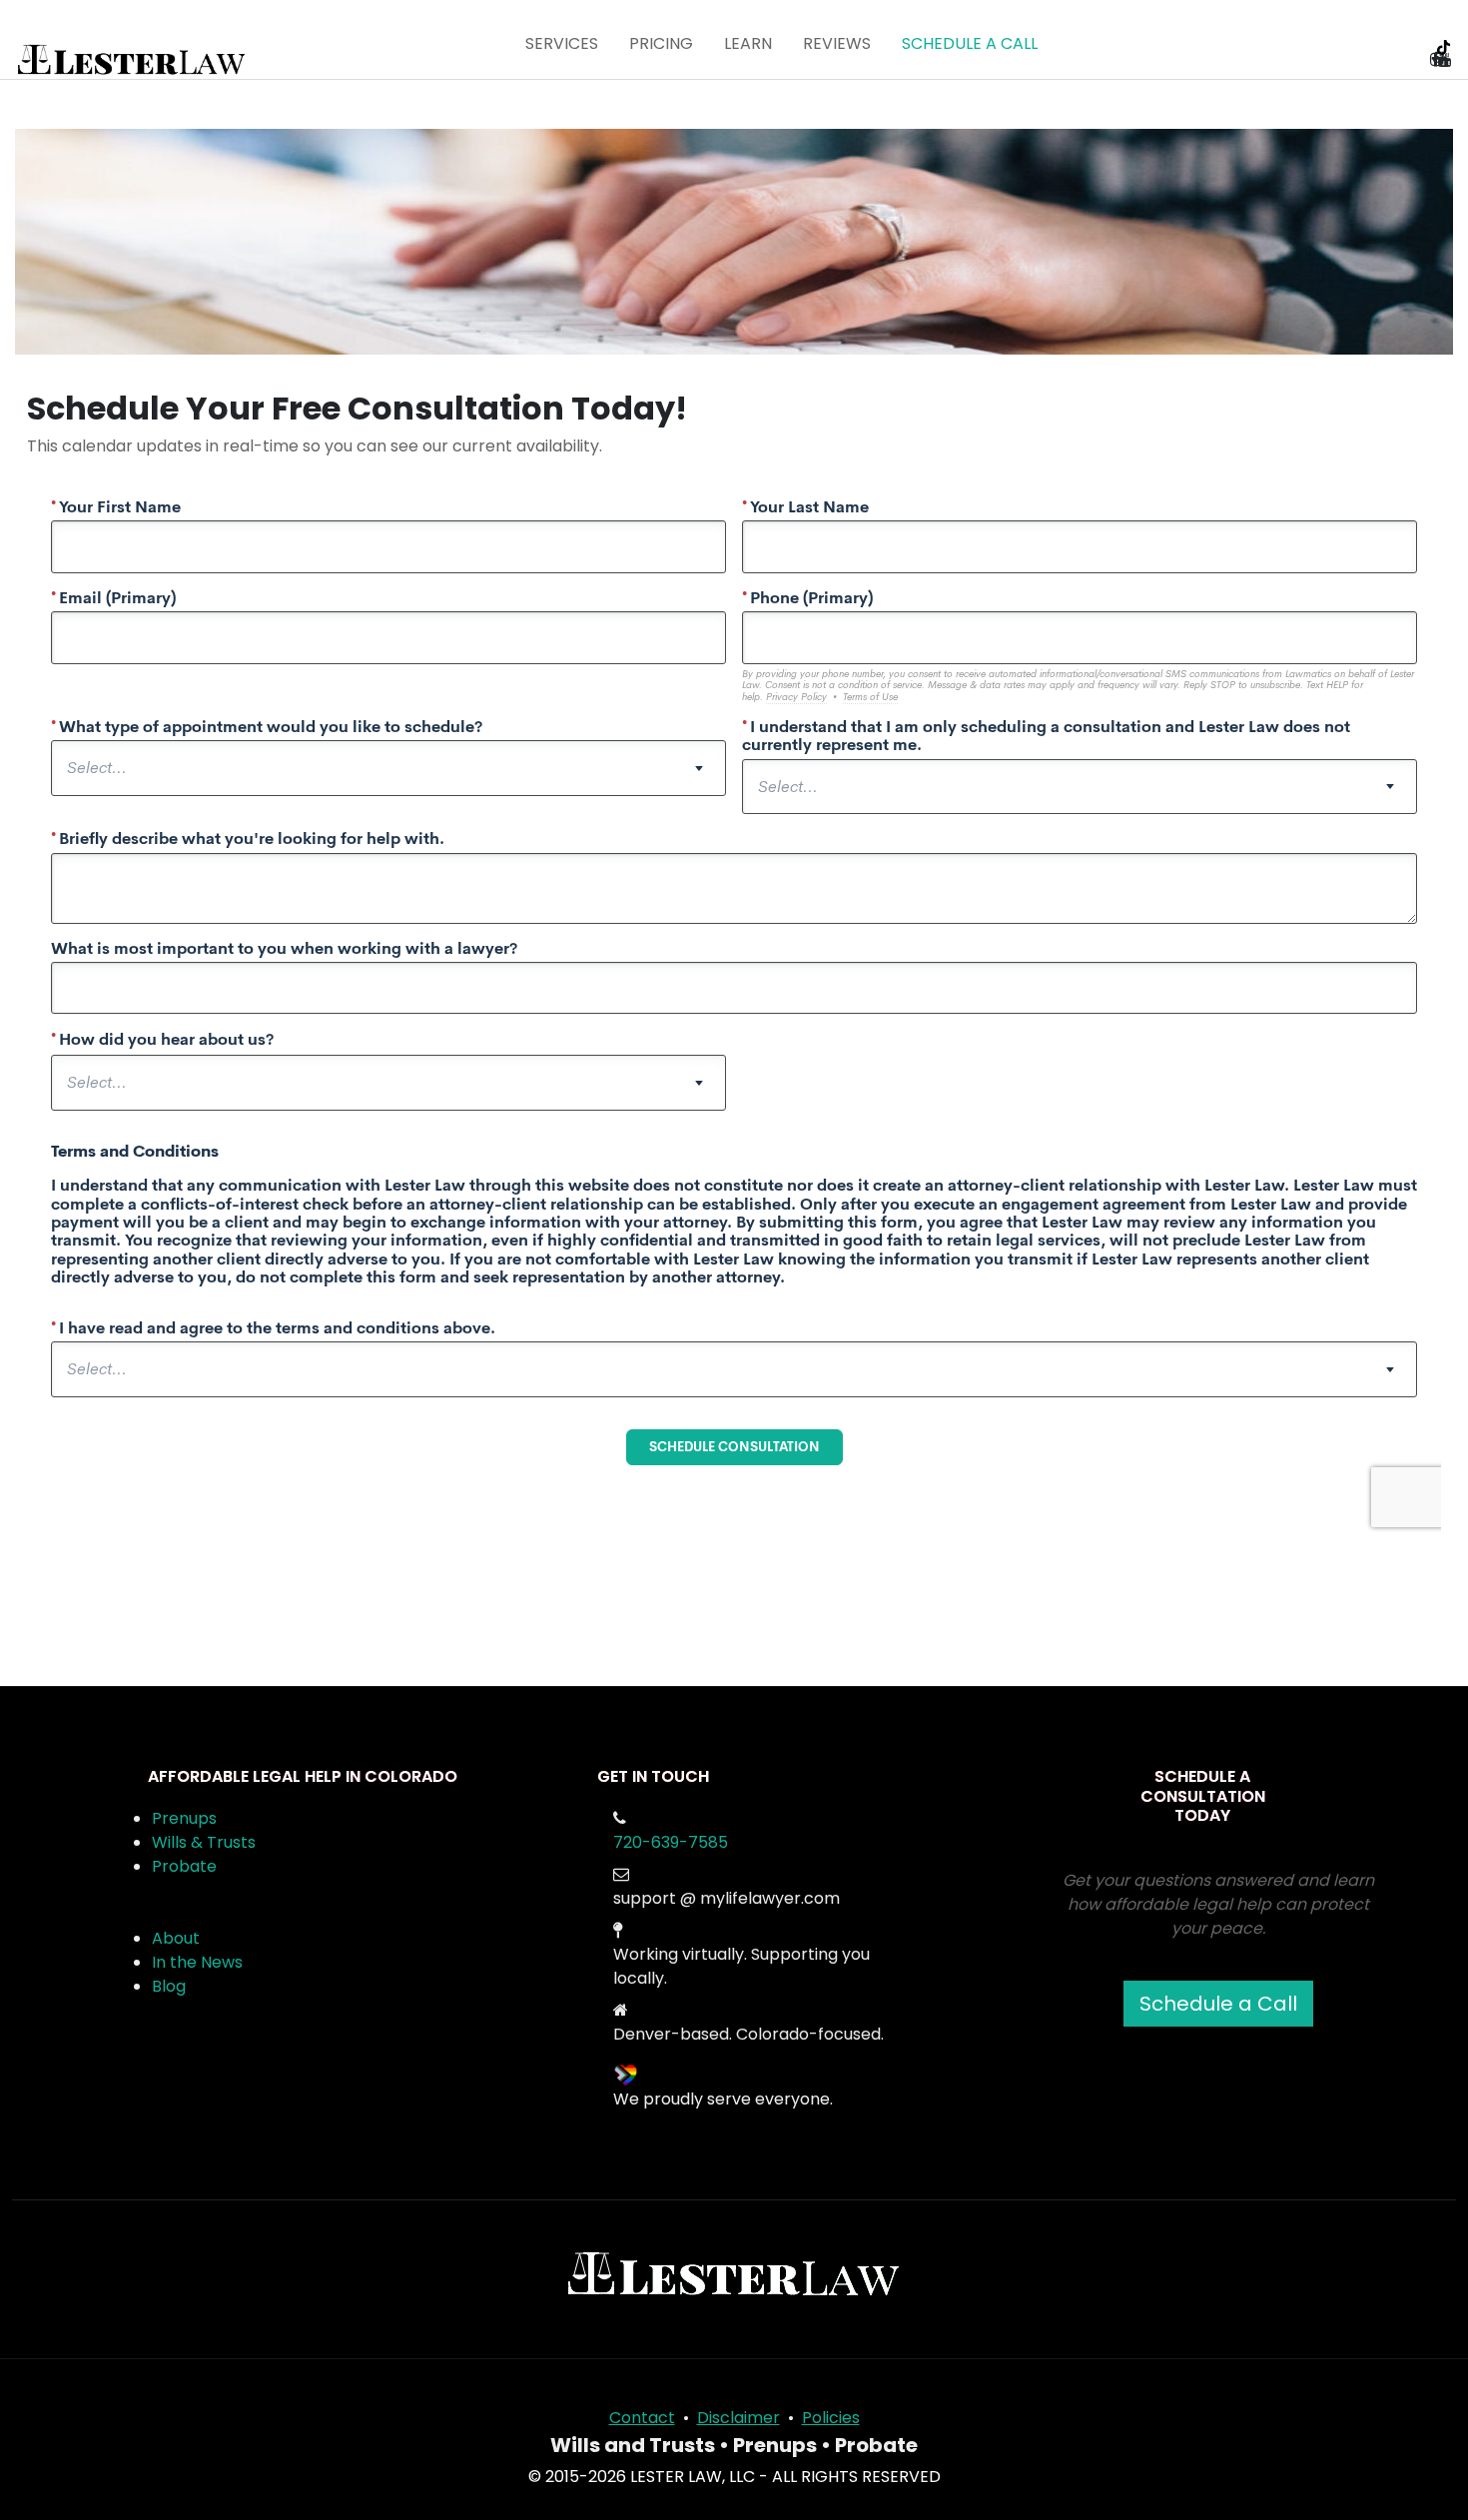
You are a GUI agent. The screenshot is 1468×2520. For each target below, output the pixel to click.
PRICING (661, 43)
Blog (169, 1986)
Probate (184, 1866)
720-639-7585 (671, 1842)
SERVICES (562, 43)
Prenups (184, 1818)
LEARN (748, 43)
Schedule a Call (1218, 2004)
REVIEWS (837, 43)
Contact (642, 2418)
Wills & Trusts (204, 1842)
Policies (831, 2418)
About (176, 1938)
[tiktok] (1446, 57)
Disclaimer (738, 2418)
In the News (197, 1962)
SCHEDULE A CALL (970, 43)
